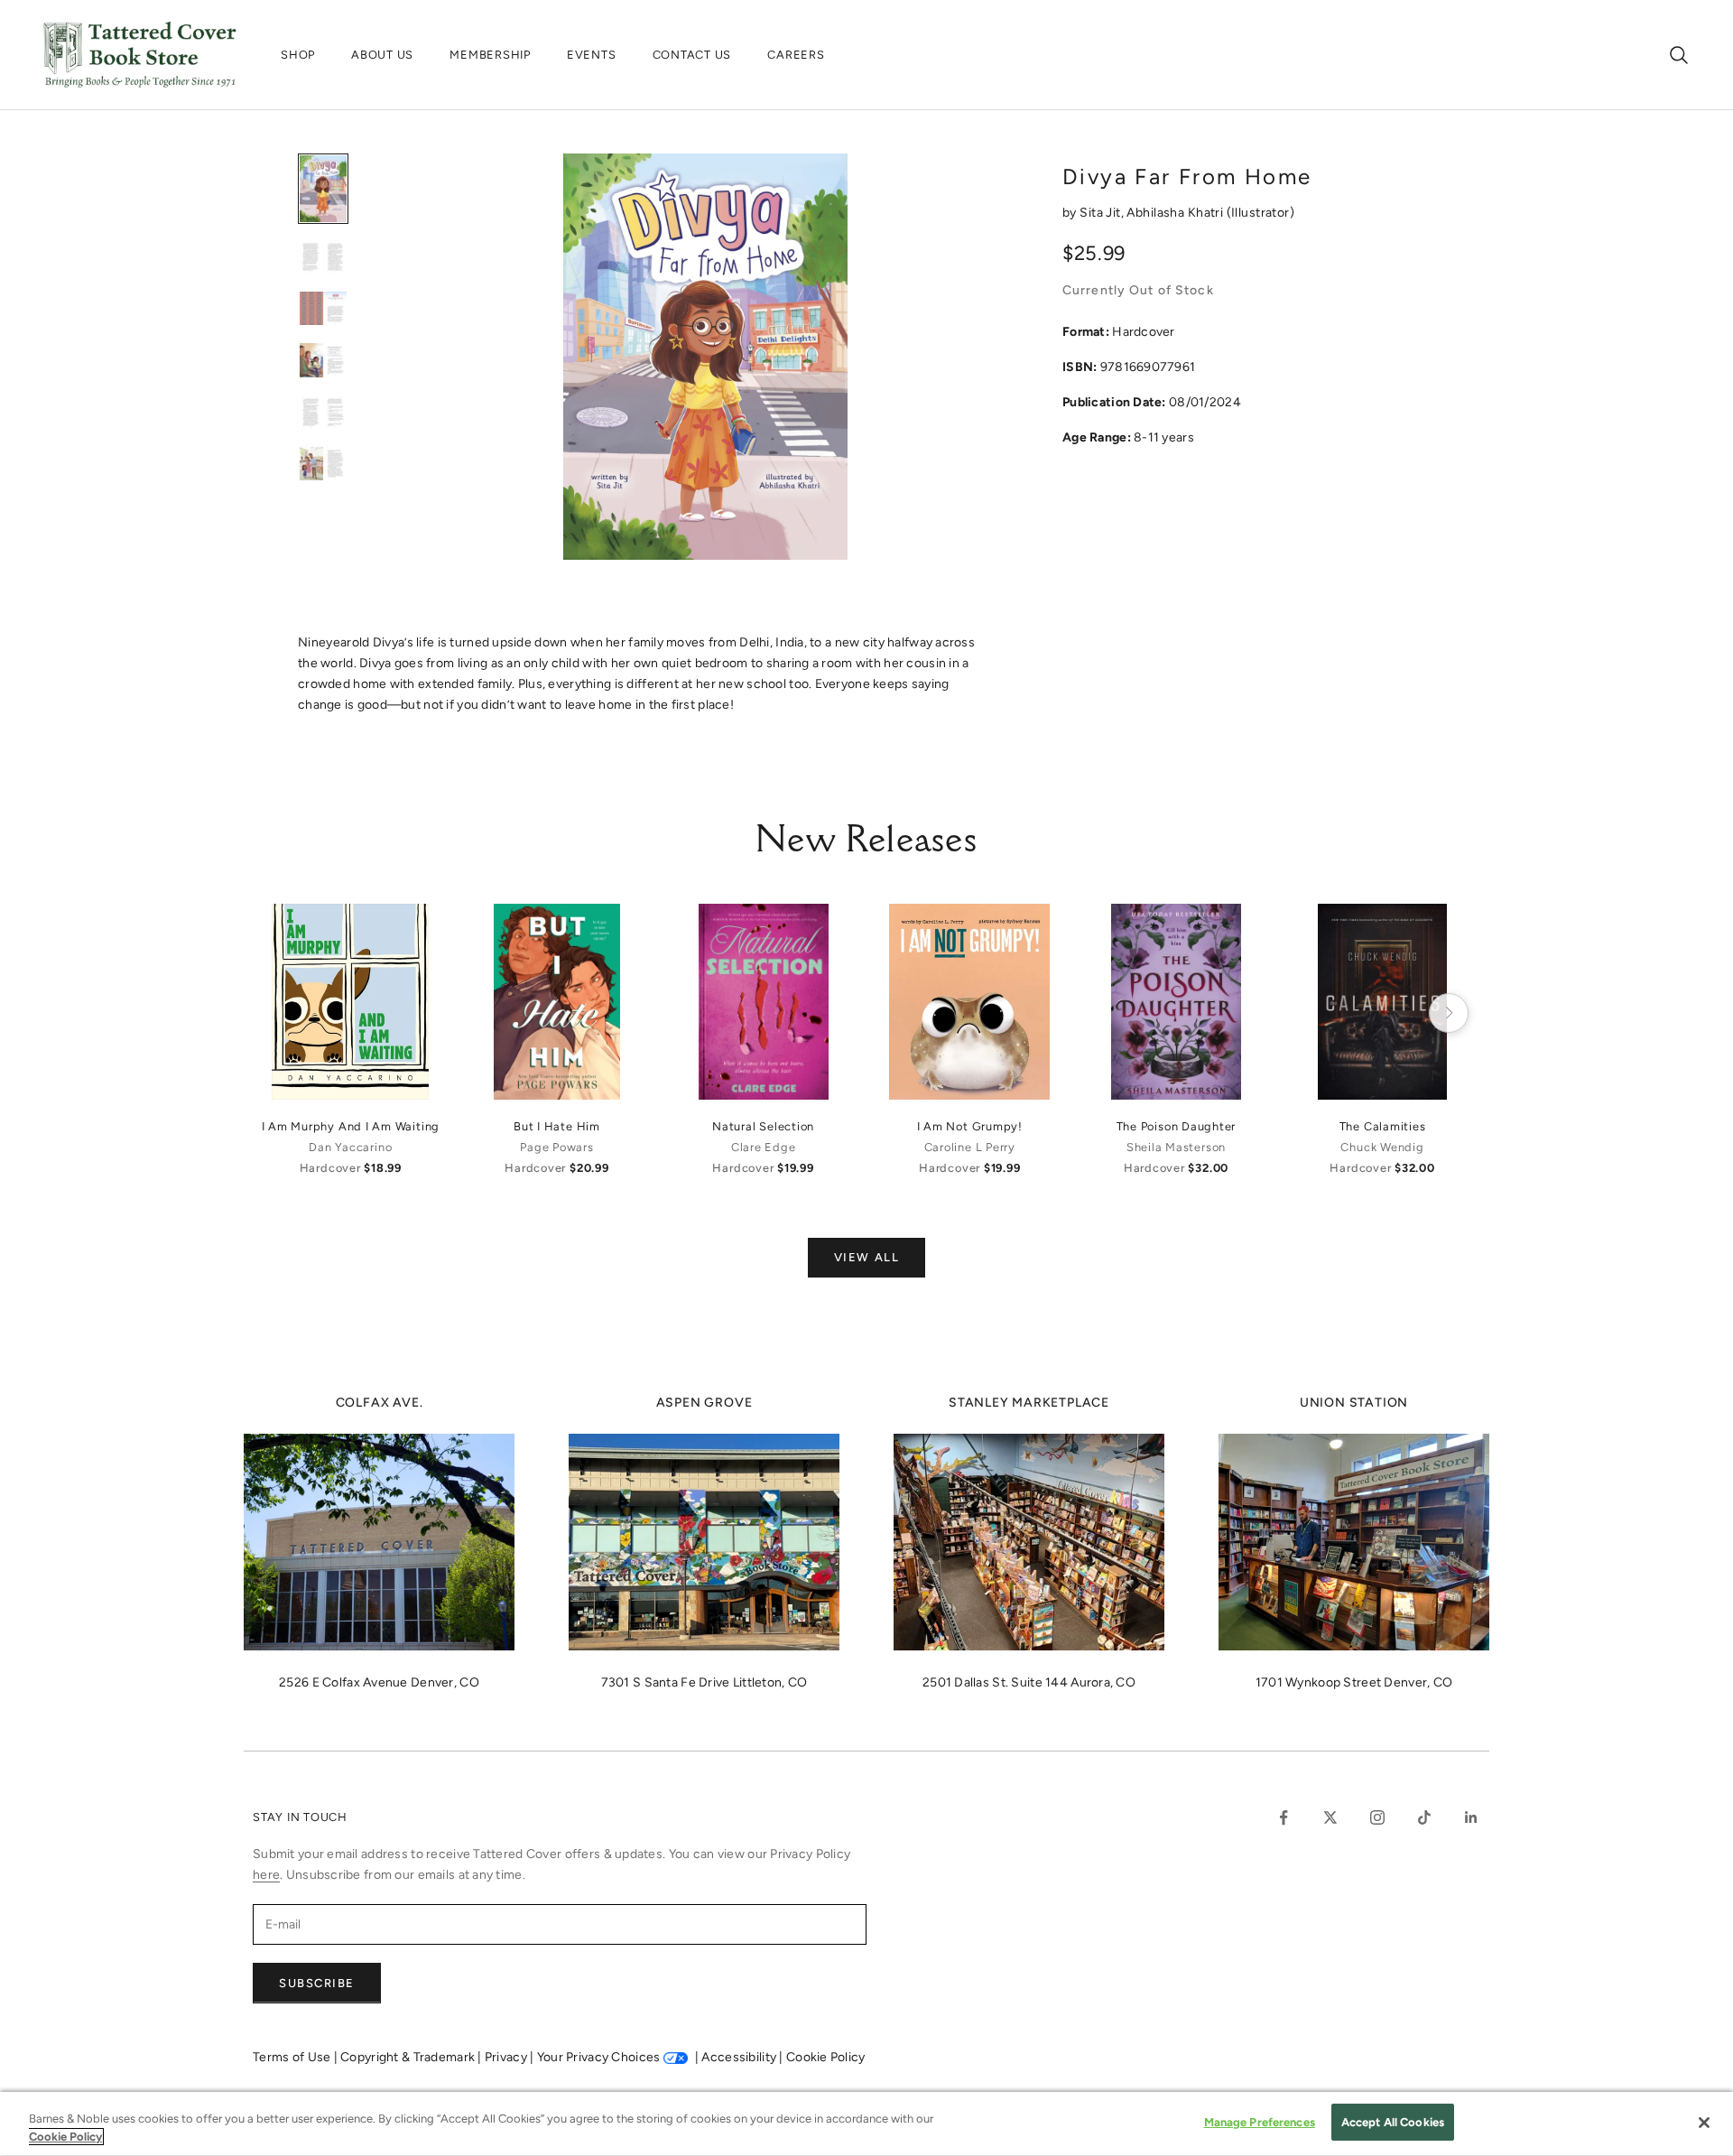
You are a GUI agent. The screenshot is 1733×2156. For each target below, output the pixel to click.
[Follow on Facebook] (1284, 1817)
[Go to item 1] (323, 189)
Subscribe (317, 1983)
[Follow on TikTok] (1424, 1817)
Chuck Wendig (1382, 1147)
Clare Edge (764, 1147)
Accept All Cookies (1393, 2122)
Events (592, 55)
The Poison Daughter (1177, 1126)
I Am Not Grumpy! (970, 1126)
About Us (382, 55)
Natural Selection (763, 1126)
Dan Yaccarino (350, 1147)
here (266, 1875)
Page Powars (556, 1147)
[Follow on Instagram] (1377, 1817)
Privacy (507, 2057)
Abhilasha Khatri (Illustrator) (1210, 213)
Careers (796, 55)
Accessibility (740, 2057)
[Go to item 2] (323, 257)
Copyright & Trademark (409, 2057)
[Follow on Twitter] (1330, 1817)
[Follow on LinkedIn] (1471, 1817)
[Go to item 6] (323, 464)
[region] (866, 2124)
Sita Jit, (1103, 213)
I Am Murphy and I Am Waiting (351, 1126)
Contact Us (692, 55)
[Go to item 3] (323, 308)
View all (866, 1257)
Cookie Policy (826, 2057)
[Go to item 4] (323, 360)
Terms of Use (293, 2057)
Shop (298, 55)
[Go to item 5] (323, 412)
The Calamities (1383, 1126)
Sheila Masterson (1176, 1147)
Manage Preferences (1260, 2122)
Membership (490, 55)
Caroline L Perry (970, 1147)
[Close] (1704, 2123)
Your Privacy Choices (599, 2057)
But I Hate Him (557, 1126)
